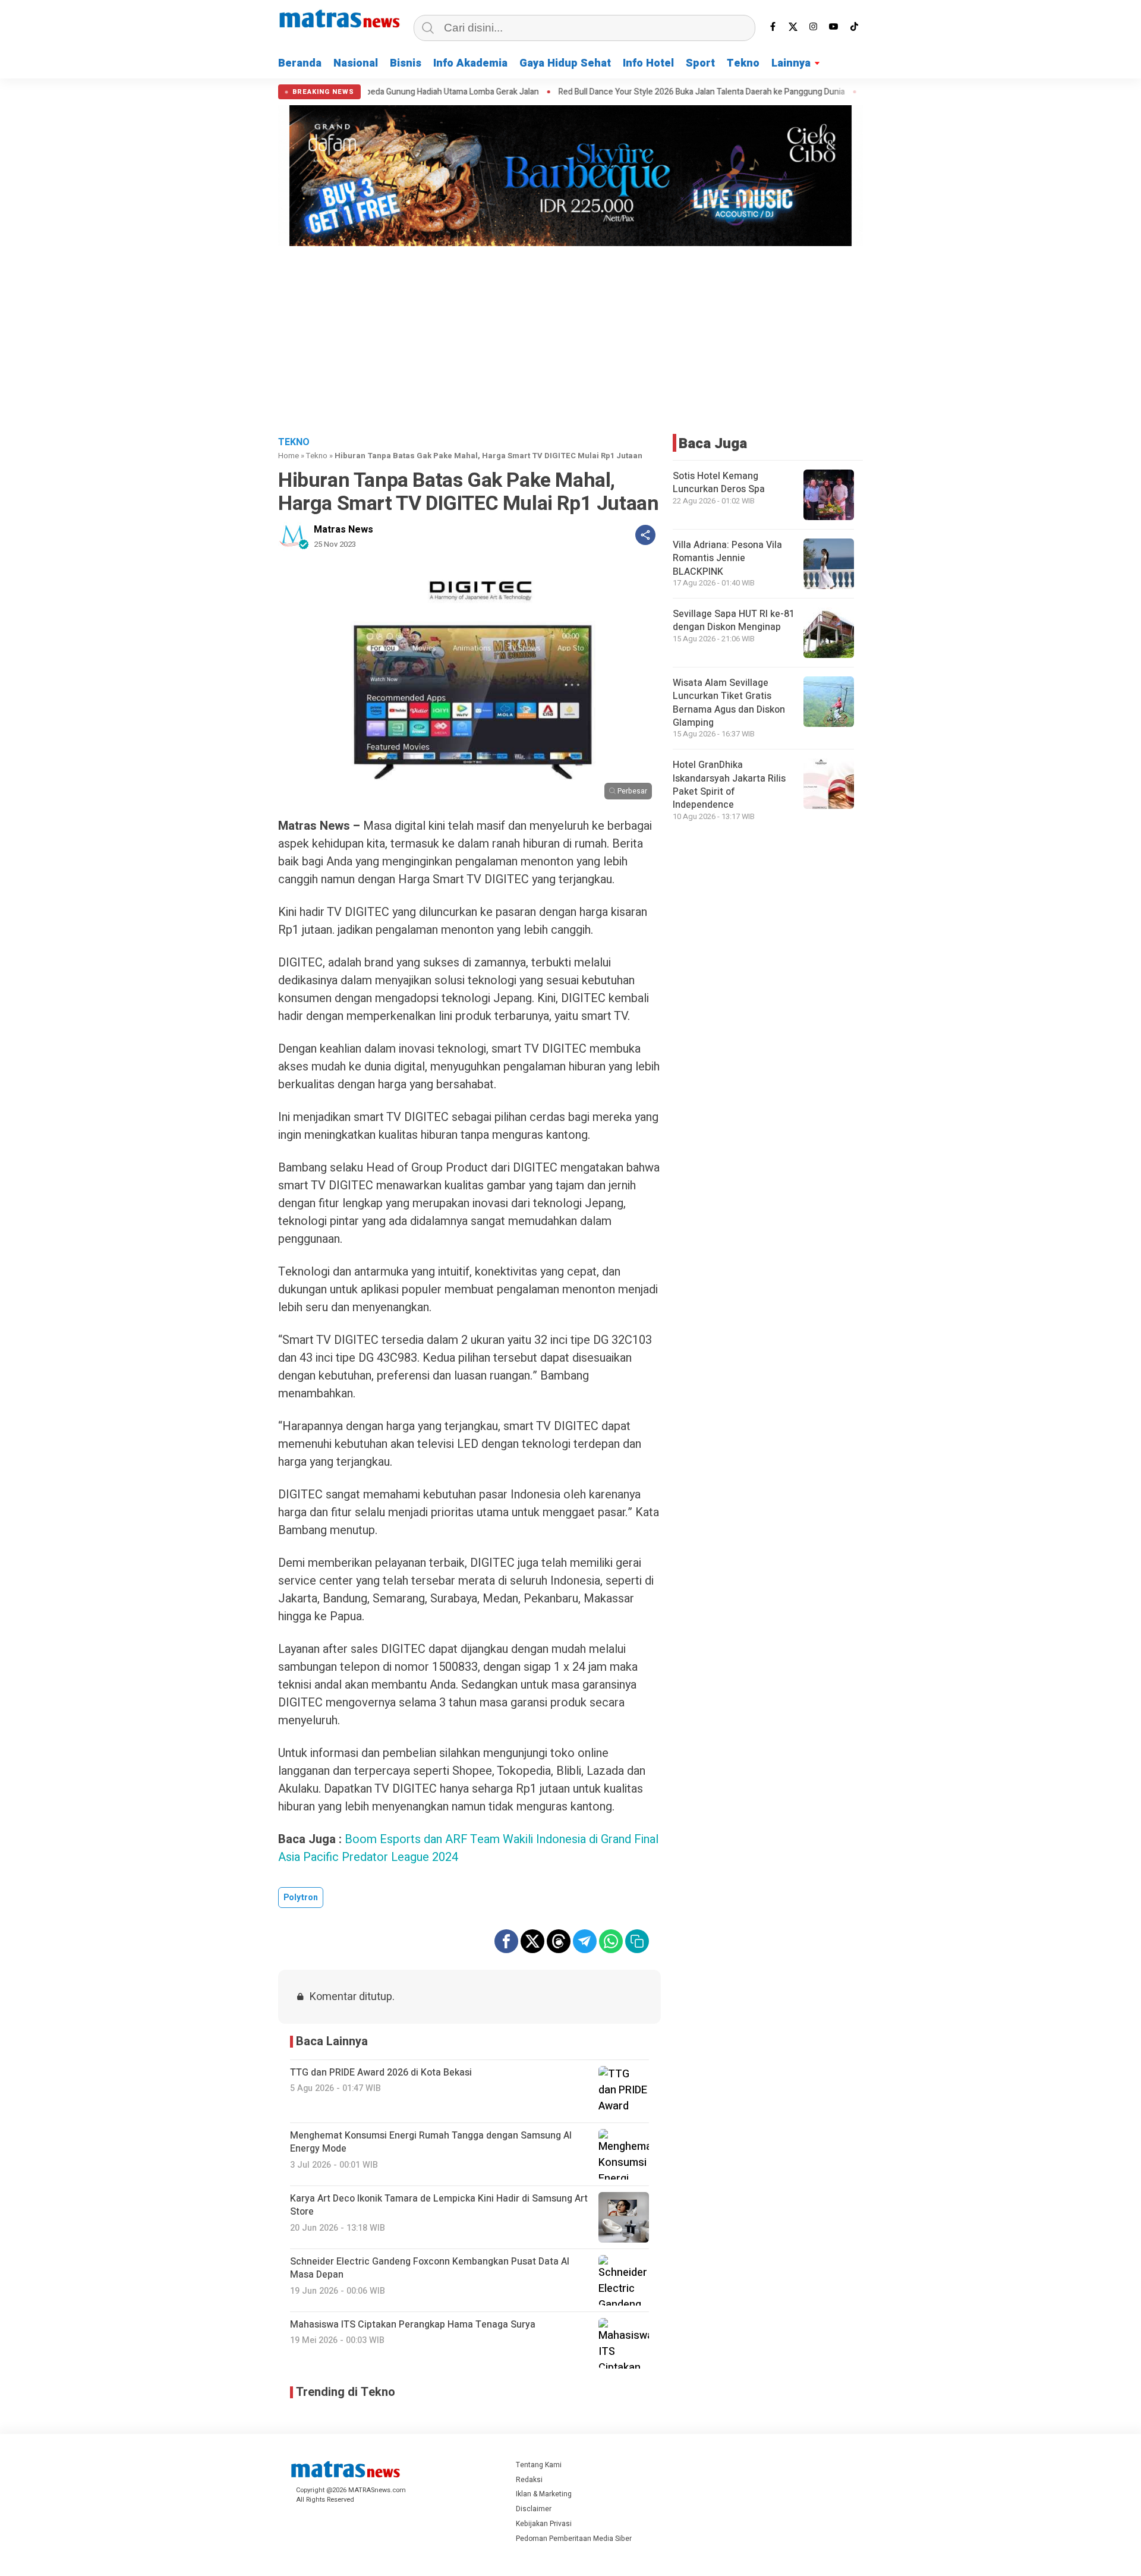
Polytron (301, 1898)
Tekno (743, 63)
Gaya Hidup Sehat (565, 63)
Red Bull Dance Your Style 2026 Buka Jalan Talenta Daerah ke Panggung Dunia (616, 92)
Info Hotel (648, 63)
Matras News (343, 530)
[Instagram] (814, 27)
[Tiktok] (854, 27)
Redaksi (529, 2480)
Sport (700, 63)
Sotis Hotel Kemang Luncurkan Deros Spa (719, 483)
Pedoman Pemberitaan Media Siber (574, 2539)
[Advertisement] (570, 339)
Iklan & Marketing (544, 2494)
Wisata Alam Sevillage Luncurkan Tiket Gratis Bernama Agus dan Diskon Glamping (729, 703)
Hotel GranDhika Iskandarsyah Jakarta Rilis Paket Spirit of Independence (729, 785)
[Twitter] (793, 27)
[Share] (645, 535)
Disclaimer (534, 2509)
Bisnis (406, 63)
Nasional (356, 63)
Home (289, 456)
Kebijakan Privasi (544, 2524)
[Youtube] (834, 27)
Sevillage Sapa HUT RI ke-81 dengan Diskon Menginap (734, 621)
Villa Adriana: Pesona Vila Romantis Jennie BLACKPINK (727, 558)
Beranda (300, 63)
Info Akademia (470, 63)
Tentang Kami (539, 2465)
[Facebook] (773, 27)
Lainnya (791, 63)
